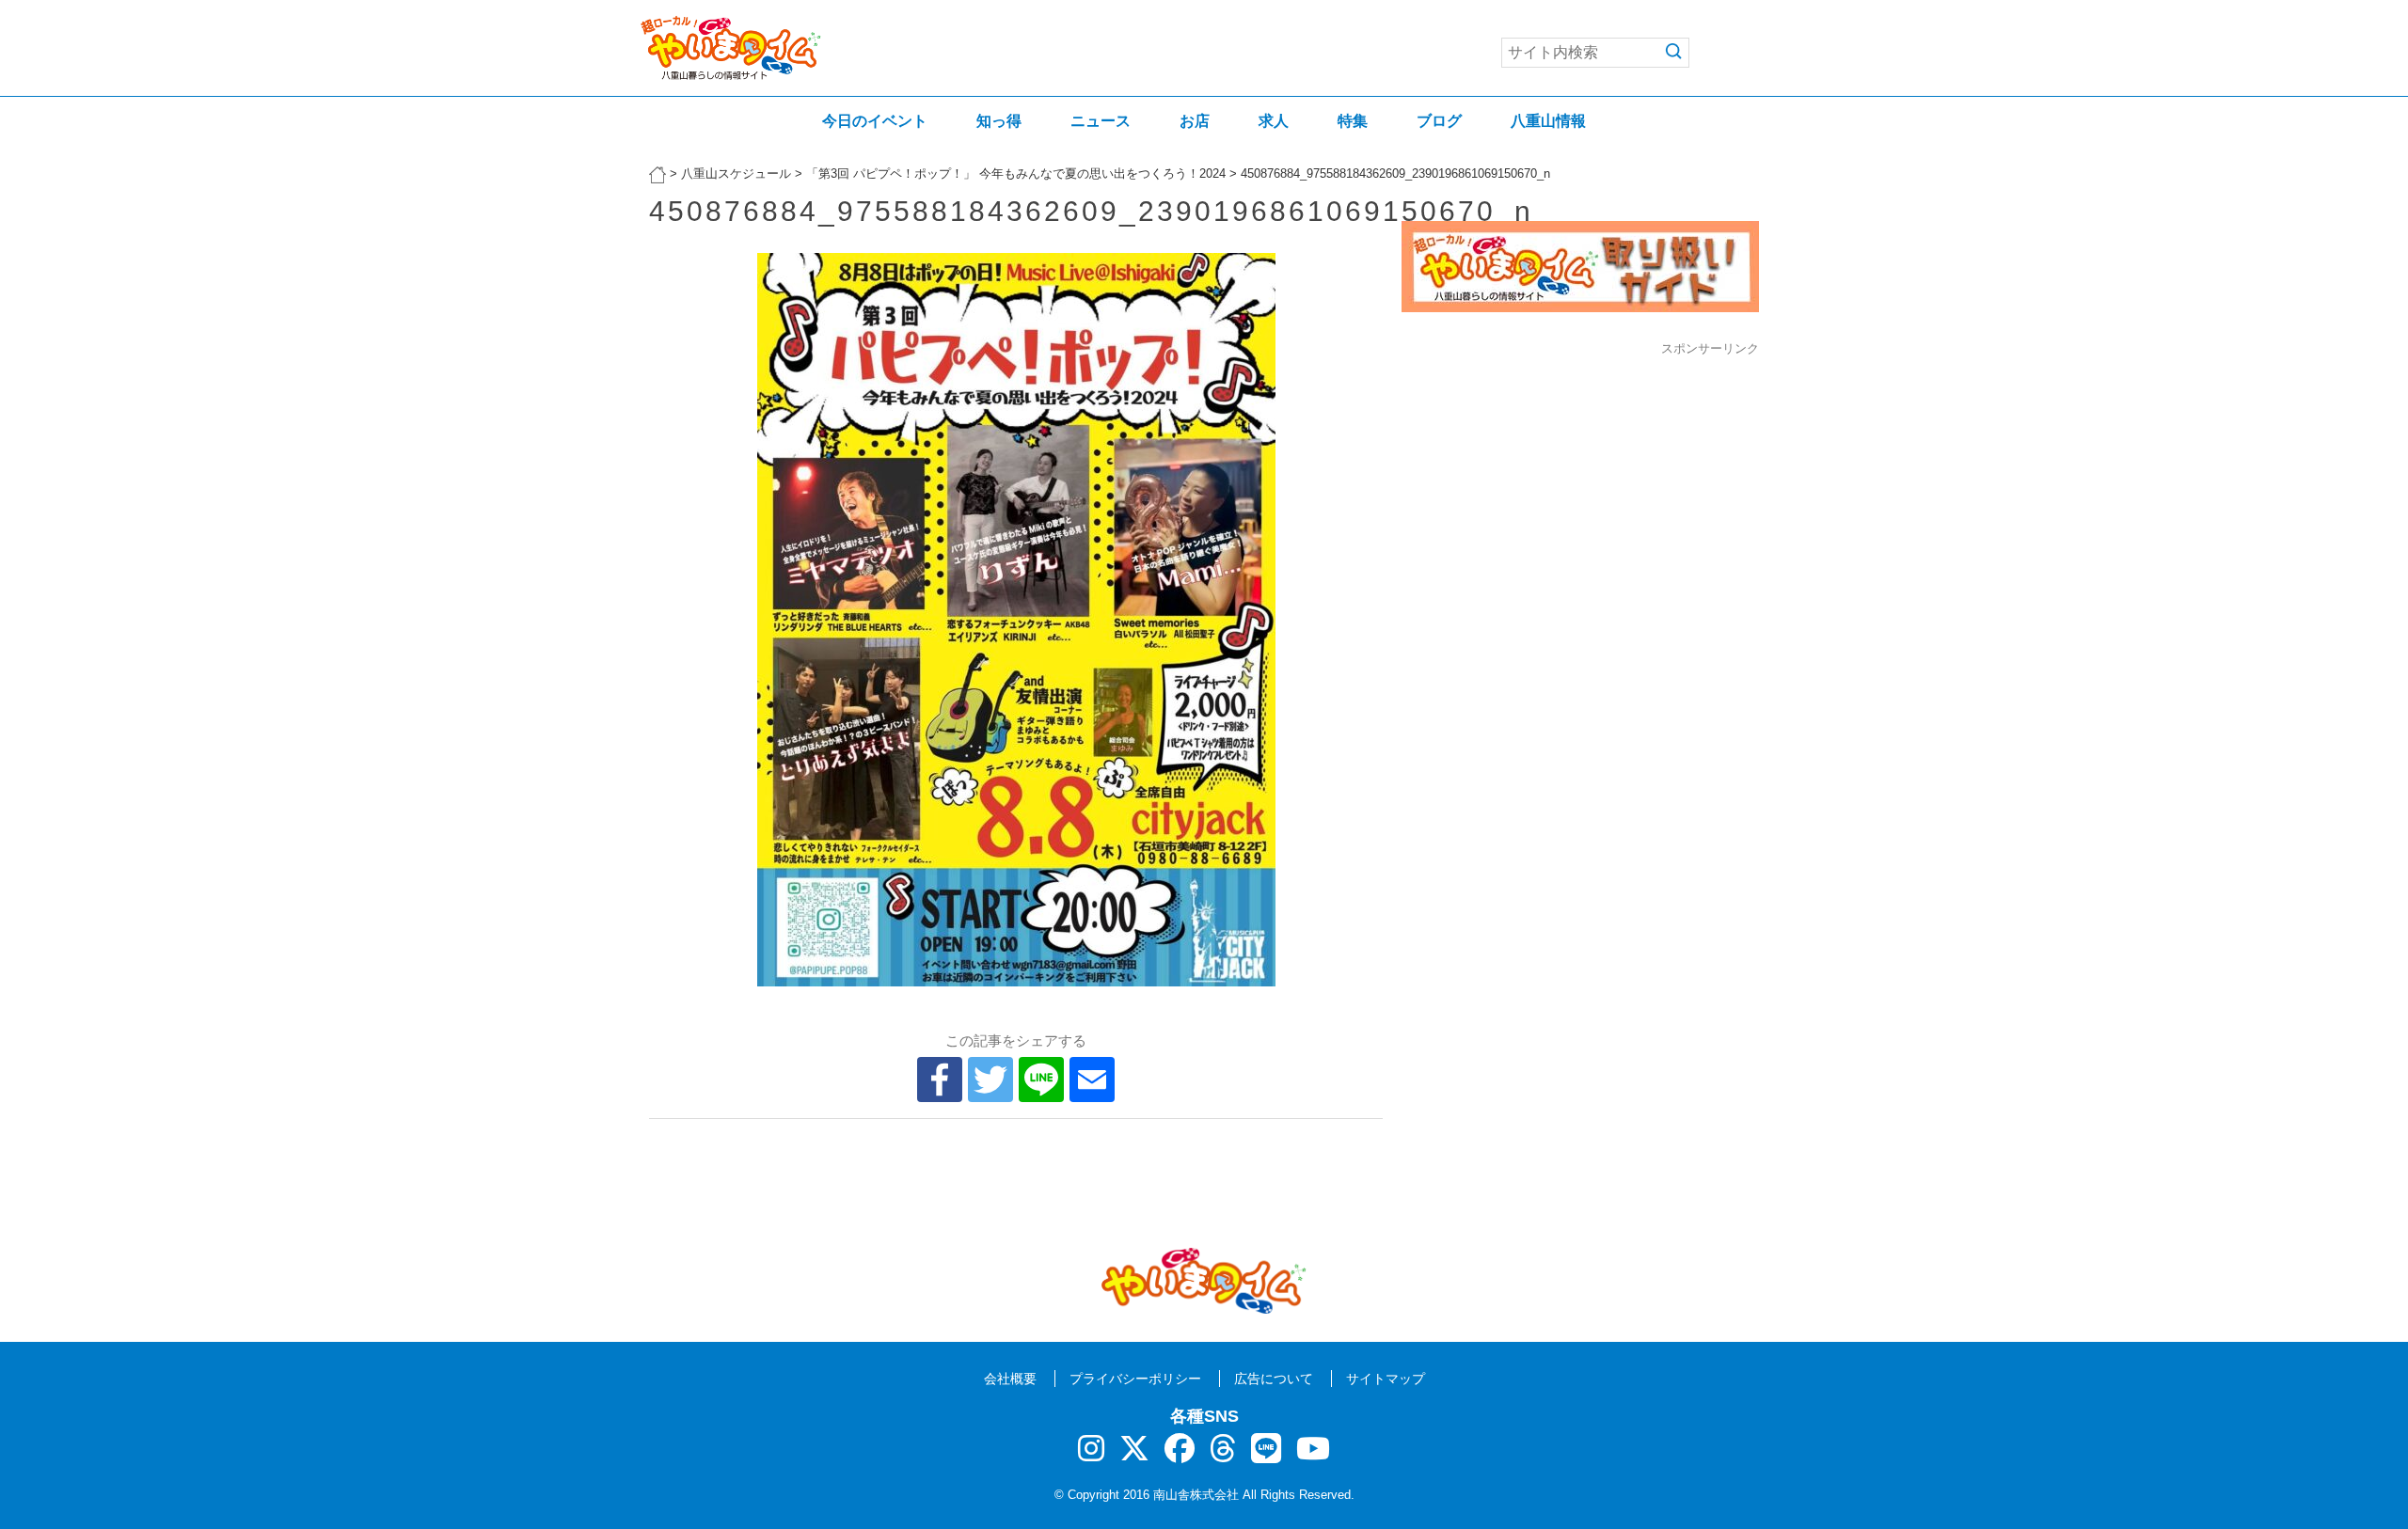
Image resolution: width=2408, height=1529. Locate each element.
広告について (1274, 1379)
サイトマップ (1386, 1379)
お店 (1195, 121)
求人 (1274, 121)
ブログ (1439, 121)
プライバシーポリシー (1135, 1379)
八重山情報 (1548, 121)
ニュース (1101, 121)
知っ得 (999, 121)
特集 (1353, 121)
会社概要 (1010, 1379)
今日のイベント (875, 121)
